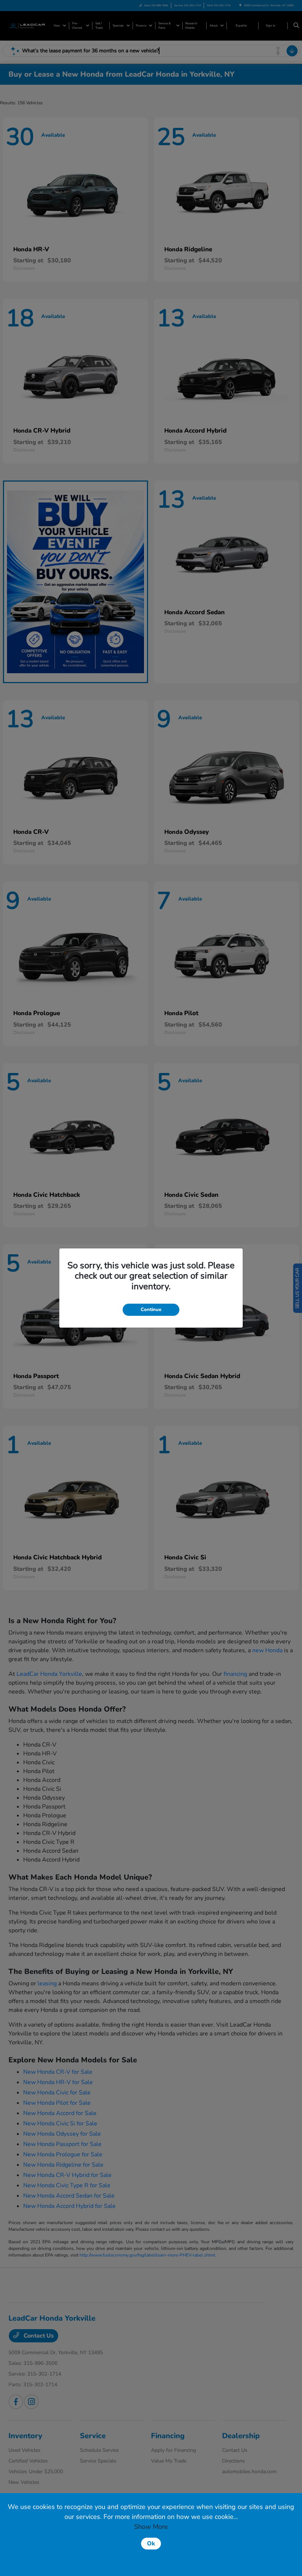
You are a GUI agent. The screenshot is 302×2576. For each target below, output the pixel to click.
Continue (151, 1310)
